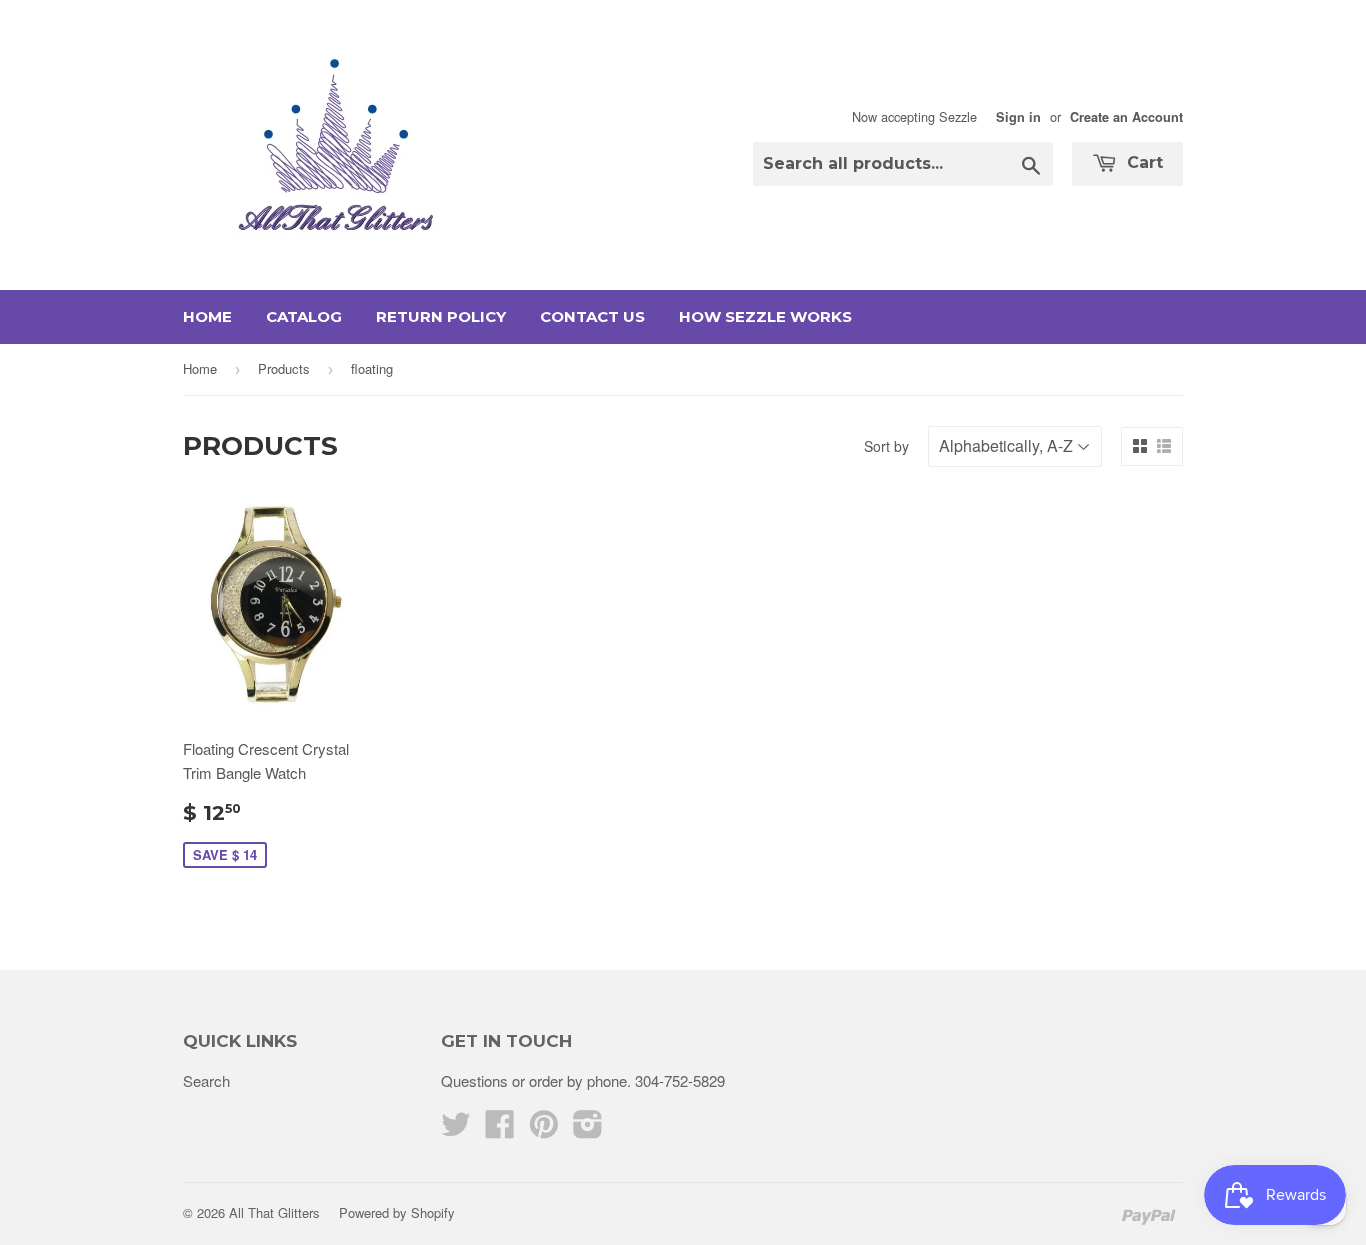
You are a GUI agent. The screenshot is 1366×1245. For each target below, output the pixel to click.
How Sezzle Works (765, 316)
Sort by (886, 446)
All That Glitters (274, 1212)
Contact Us (592, 316)
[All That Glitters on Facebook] (500, 1129)
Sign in (1018, 117)
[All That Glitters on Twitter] (456, 1129)
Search (206, 1080)
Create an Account (1126, 117)
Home (207, 316)
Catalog (304, 316)
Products (284, 368)
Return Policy (441, 316)
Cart (1142, 162)
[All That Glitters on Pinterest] (544, 1129)
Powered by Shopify (397, 1212)
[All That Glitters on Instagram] (588, 1129)
